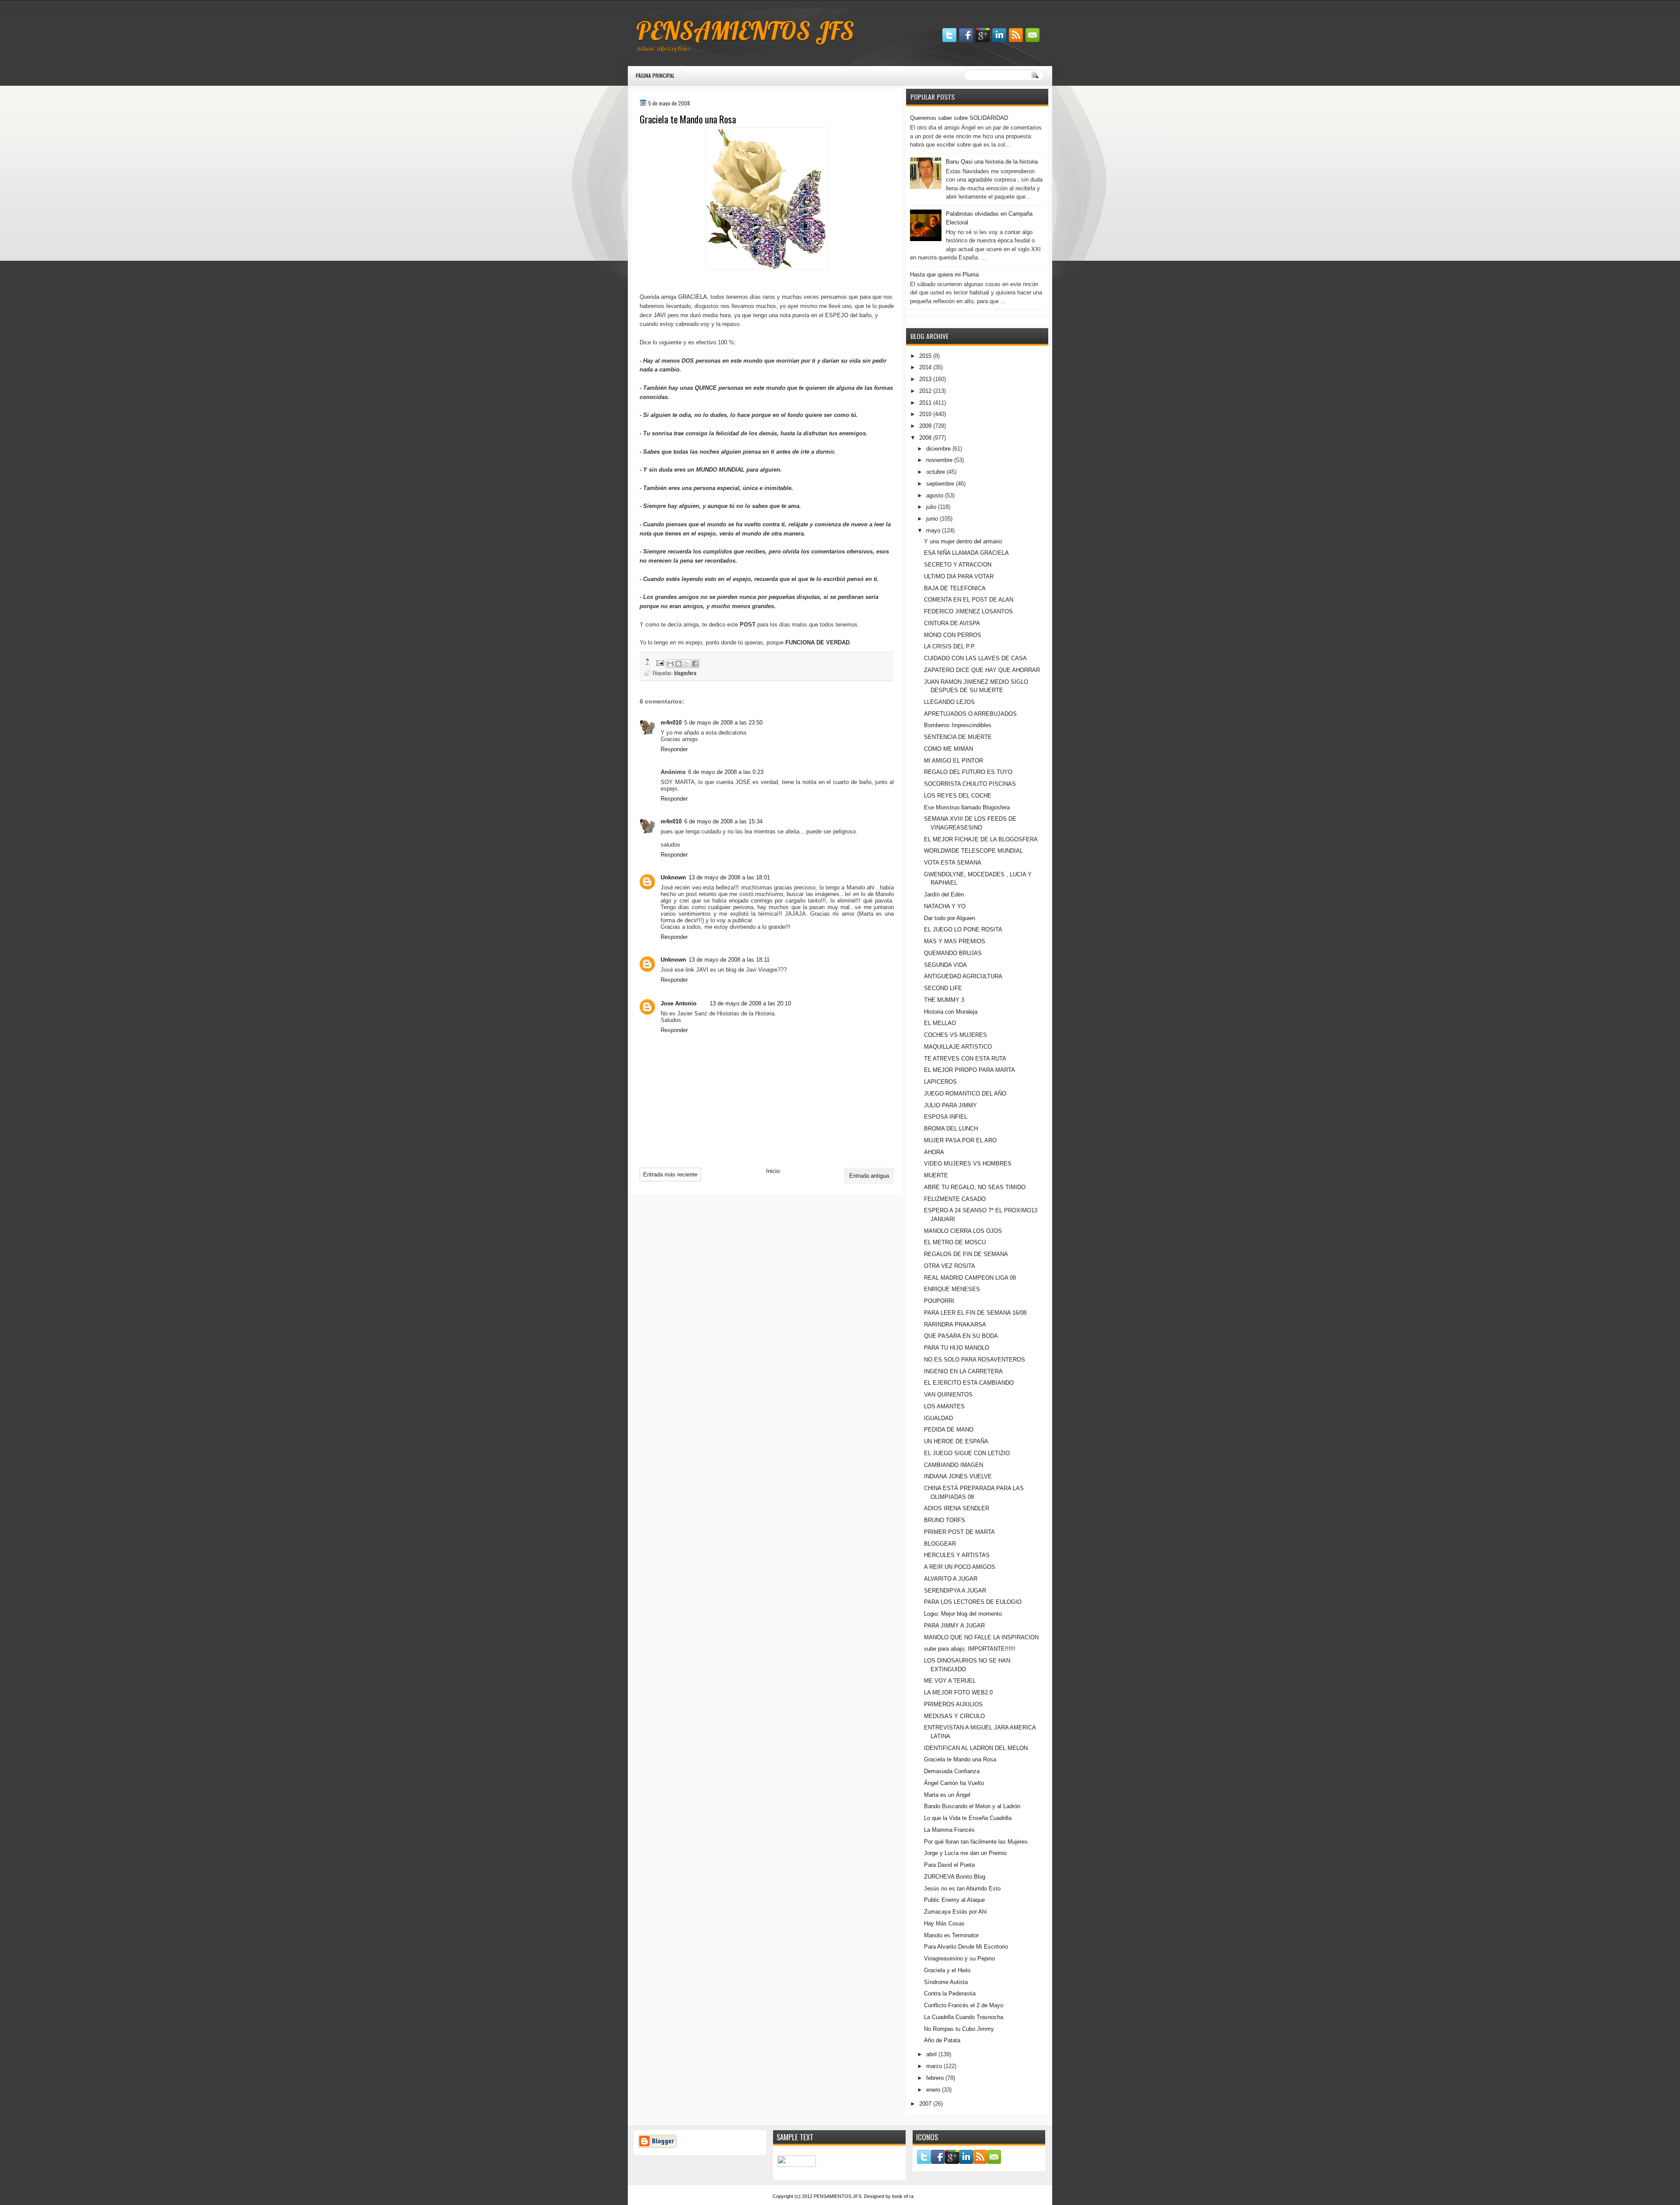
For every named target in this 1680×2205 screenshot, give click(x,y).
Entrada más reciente (670, 1174)
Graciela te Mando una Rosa (960, 1759)
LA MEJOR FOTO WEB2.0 (958, 1692)
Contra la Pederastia (950, 1993)
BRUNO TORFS (945, 1520)
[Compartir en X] (687, 664)
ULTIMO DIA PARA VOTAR (959, 576)
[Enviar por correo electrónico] (670, 664)
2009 (925, 426)
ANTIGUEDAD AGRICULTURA (963, 976)
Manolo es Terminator (951, 1935)
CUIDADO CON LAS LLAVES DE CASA (975, 658)
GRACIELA (693, 297)
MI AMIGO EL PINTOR (954, 761)
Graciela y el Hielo (947, 1970)
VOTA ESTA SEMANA (953, 863)
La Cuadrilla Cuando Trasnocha (964, 2017)
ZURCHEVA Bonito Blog (955, 1877)
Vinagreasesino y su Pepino (959, 1958)
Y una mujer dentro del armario (963, 541)
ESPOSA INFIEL (946, 1117)
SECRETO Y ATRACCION (958, 565)
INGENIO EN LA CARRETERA (963, 1371)
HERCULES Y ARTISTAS (957, 1555)
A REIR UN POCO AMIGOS (960, 1567)
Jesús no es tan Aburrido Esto (962, 1888)
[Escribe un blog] (679, 664)
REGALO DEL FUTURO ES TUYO (968, 772)
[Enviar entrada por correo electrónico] (660, 662)
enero (933, 2090)
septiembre (940, 484)
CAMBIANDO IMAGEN (954, 1465)
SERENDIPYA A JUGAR (955, 1591)
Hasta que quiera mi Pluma (944, 275)
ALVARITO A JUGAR (951, 1579)
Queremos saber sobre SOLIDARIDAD (959, 118)
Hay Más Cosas (944, 1923)
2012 (925, 391)
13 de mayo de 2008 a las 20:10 (750, 1003)
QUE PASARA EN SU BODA (961, 1336)
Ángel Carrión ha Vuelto (954, 1783)
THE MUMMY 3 (944, 1000)
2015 (925, 356)
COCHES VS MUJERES (955, 1035)
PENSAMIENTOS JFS (745, 31)
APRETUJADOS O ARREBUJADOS (970, 714)
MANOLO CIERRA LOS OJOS (963, 1231)
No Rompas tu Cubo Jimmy (959, 2029)
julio (931, 507)
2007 (925, 2104)
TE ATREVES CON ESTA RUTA (965, 1059)
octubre (936, 472)
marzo (934, 2066)
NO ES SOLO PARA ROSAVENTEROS (975, 1360)
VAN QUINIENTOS (948, 1395)
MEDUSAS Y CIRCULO (954, 1716)
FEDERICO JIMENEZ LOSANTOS (968, 611)
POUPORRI (939, 1301)
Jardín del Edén (944, 894)
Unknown (673, 877)
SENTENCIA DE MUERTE (958, 737)
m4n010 (671, 723)
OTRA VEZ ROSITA (950, 1266)
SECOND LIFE (943, 988)
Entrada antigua (869, 1176)
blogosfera (685, 673)
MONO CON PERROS (953, 635)
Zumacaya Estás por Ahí (955, 1912)
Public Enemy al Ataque (954, 1900)
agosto (935, 495)
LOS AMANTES (944, 1406)
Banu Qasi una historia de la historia (992, 162)
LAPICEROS (940, 1082)
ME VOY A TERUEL (950, 1681)
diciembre (938, 449)
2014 (925, 367)
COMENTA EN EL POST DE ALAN (969, 600)
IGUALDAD (938, 1418)
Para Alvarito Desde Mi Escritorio (966, 1947)
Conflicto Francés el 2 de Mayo (964, 2005)
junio (932, 519)
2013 (925, 379)
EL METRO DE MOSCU (955, 1242)
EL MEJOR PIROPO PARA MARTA (969, 1070)
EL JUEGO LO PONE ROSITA (963, 929)
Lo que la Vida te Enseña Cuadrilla (968, 1818)
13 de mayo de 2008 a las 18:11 (729, 960)
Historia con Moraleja (951, 1012)
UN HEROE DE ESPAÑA (956, 1441)
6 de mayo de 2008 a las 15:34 (723, 821)
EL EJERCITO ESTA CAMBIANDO (969, 1383)
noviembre (939, 460)
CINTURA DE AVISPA (952, 623)
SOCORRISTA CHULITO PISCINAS (970, 784)
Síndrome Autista (946, 1982)
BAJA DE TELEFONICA (955, 588)
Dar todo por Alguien (950, 918)
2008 (925, 438)
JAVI (660, 315)
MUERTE (936, 1175)
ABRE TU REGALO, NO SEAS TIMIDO (975, 1187)
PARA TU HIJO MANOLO (957, 1348)
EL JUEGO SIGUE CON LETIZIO (967, 1453)
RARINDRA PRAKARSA (955, 1325)
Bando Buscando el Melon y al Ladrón (972, 1806)
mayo (933, 530)
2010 (925, 414)
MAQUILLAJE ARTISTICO (958, 1047)
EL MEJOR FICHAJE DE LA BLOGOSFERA (981, 839)
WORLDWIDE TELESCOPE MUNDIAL (973, 851)
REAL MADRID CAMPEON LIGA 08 (970, 1278)
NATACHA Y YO (945, 906)
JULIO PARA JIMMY (950, 1105)
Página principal (655, 75)
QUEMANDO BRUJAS (953, 953)
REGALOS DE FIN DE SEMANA (966, 1254)
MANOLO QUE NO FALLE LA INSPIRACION (981, 1637)
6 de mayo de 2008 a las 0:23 (726, 772)
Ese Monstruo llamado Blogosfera (967, 807)
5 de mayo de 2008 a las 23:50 (723, 723)
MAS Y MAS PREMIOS (955, 941)
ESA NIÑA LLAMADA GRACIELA (966, 553)
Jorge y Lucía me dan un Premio (965, 1853)
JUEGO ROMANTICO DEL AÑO (965, 1094)
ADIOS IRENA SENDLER (957, 1508)
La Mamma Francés (949, 1830)
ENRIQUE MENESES (952, 1289)
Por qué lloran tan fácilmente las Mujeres (976, 1842)
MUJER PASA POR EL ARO (960, 1140)
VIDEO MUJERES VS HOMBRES (968, 1164)
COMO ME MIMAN (948, 749)
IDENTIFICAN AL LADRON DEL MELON (976, 1748)
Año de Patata (942, 2040)
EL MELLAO (940, 1023)
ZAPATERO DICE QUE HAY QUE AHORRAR (982, 670)
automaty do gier (645, 5)
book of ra (903, 2196)
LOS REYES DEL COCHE (958, 796)
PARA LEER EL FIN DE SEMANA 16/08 (975, 1313)
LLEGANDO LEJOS (949, 702)
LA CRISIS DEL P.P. (950, 646)
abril (931, 2054)
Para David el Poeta (949, 1865)
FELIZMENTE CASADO (955, 1199)
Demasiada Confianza (952, 1771)
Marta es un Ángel (947, 1795)
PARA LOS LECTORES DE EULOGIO (973, 1602)
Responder (674, 749)
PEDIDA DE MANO (949, 1430)
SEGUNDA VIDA (945, 965)
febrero (935, 2078)
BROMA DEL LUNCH (951, 1129)
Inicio (773, 1171)
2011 (925, 403)
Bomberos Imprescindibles (958, 725)
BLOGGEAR (940, 1544)
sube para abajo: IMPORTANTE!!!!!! (970, 1649)
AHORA (934, 1152)
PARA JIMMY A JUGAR (954, 1626)
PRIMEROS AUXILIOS (953, 1704)
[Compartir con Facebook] (695, 664)
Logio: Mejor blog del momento (963, 1614)
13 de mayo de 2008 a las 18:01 (729, 877)
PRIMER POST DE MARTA (959, 1532)
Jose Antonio (679, 1003)
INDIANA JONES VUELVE (958, 1476)
